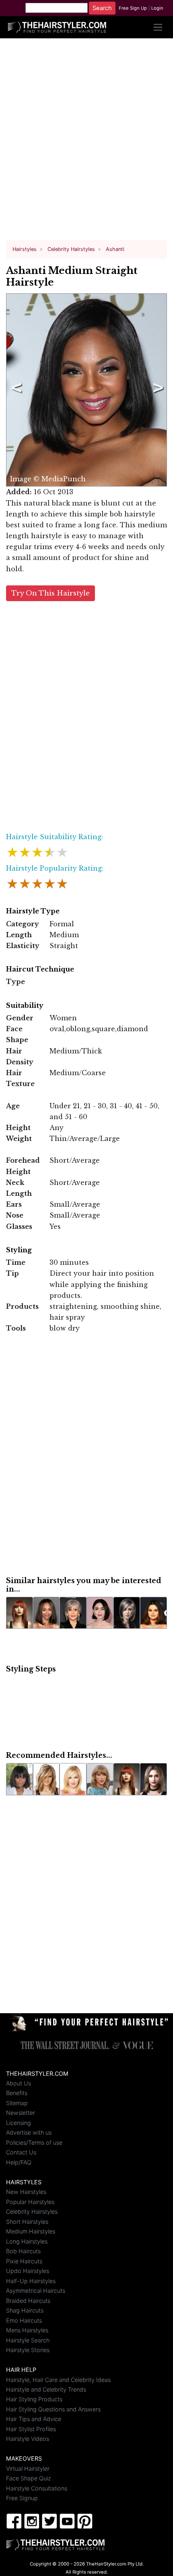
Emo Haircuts (24, 2320)
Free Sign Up (133, 8)
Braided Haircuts (28, 2301)
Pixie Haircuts (24, 2261)
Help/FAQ (19, 2162)
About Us (19, 2083)
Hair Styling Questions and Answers (53, 2409)
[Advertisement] (86, 142)
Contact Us (21, 2152)
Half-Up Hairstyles (31, 2281)
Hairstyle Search (28, 2340)
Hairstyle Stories (28, 2350)
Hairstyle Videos (28, 2439)
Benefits (17, 2093)
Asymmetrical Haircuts (36, 2291)
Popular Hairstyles (30, 2202)
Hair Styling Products (34, 2399)
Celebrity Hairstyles (32, 2211)
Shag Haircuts (25, 2310)
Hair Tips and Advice (34, 2419)
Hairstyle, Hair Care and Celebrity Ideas (58, 2380)
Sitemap (17, 2103)
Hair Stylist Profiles (31, 2429)
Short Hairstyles (27, 2222)
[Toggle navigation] (158, 27)
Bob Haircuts (23, 2251)
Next (157, 390)
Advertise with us (29, 2132)
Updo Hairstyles (28, 2271)
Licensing (19, 2123)
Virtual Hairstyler (28, 2468)
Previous (15, 390)
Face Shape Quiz (29, 2478)
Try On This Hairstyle (50, 593)
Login (157, 8)
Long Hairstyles (27, 2241)
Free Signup (22, 2498)
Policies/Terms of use (34, 2142)
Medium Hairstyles (31, 2231)
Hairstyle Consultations (37, 2488)
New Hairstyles (26, 2192)
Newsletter (21, 2113)
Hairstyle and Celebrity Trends (46, 2389)
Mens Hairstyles (27, 2330)
